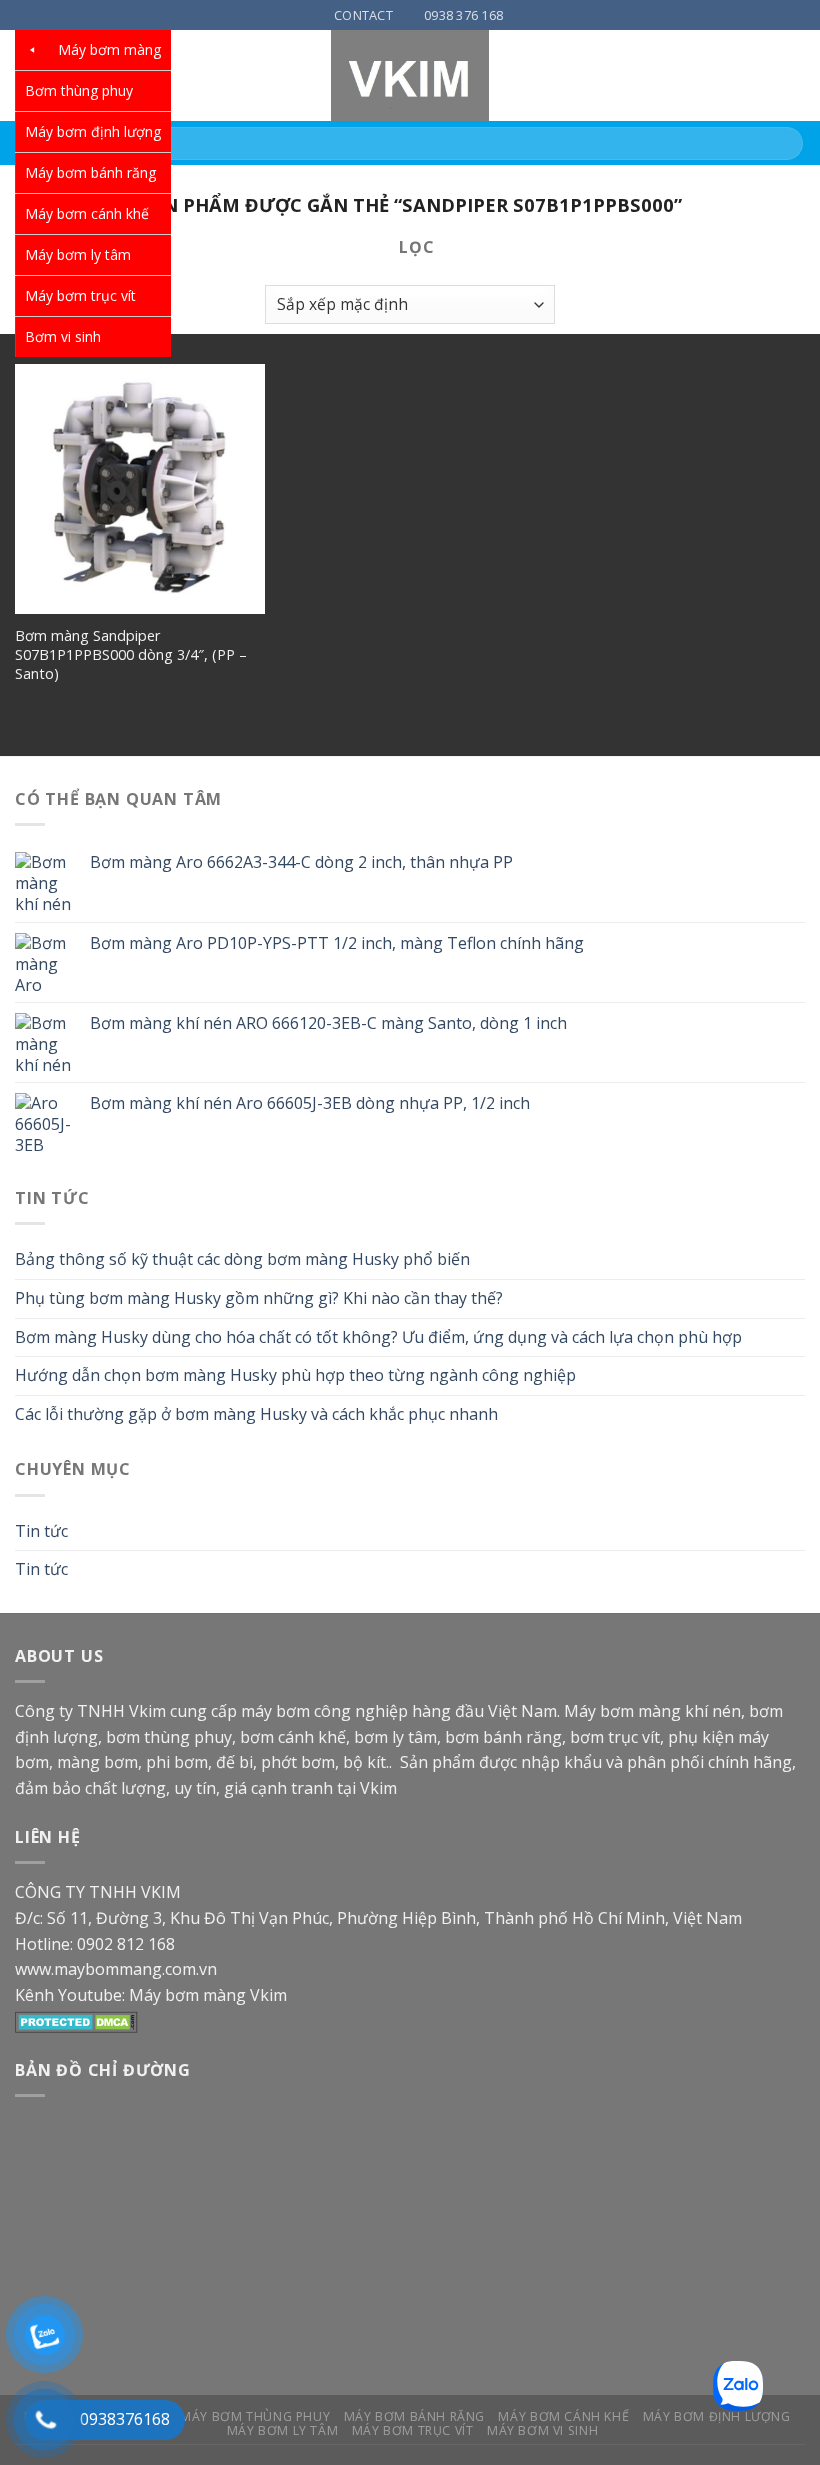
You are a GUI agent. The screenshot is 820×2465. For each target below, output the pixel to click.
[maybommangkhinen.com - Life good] (410, 75)
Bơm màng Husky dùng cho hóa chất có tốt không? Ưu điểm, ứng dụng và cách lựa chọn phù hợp (378, 1337)
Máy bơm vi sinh (542, 2430)
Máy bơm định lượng (93, 131)
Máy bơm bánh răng (90, 172)
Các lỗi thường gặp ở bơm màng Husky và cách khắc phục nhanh (256, 1414)
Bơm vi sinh (63, 336)
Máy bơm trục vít (80, 295)
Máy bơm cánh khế (87, 213)
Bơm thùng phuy (79, 90)
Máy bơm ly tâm (78, 254)
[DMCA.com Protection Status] (76, 2020)
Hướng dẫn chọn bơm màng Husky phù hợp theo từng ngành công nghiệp (295, 1375)
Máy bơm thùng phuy (255, 2416)
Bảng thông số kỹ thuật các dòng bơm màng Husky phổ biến (242, 1259)
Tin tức (41, 1531)
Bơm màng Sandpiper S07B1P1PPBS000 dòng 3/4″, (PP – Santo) (131, 654)
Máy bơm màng (109, 49)
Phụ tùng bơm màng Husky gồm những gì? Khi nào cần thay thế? (259, 1298)
